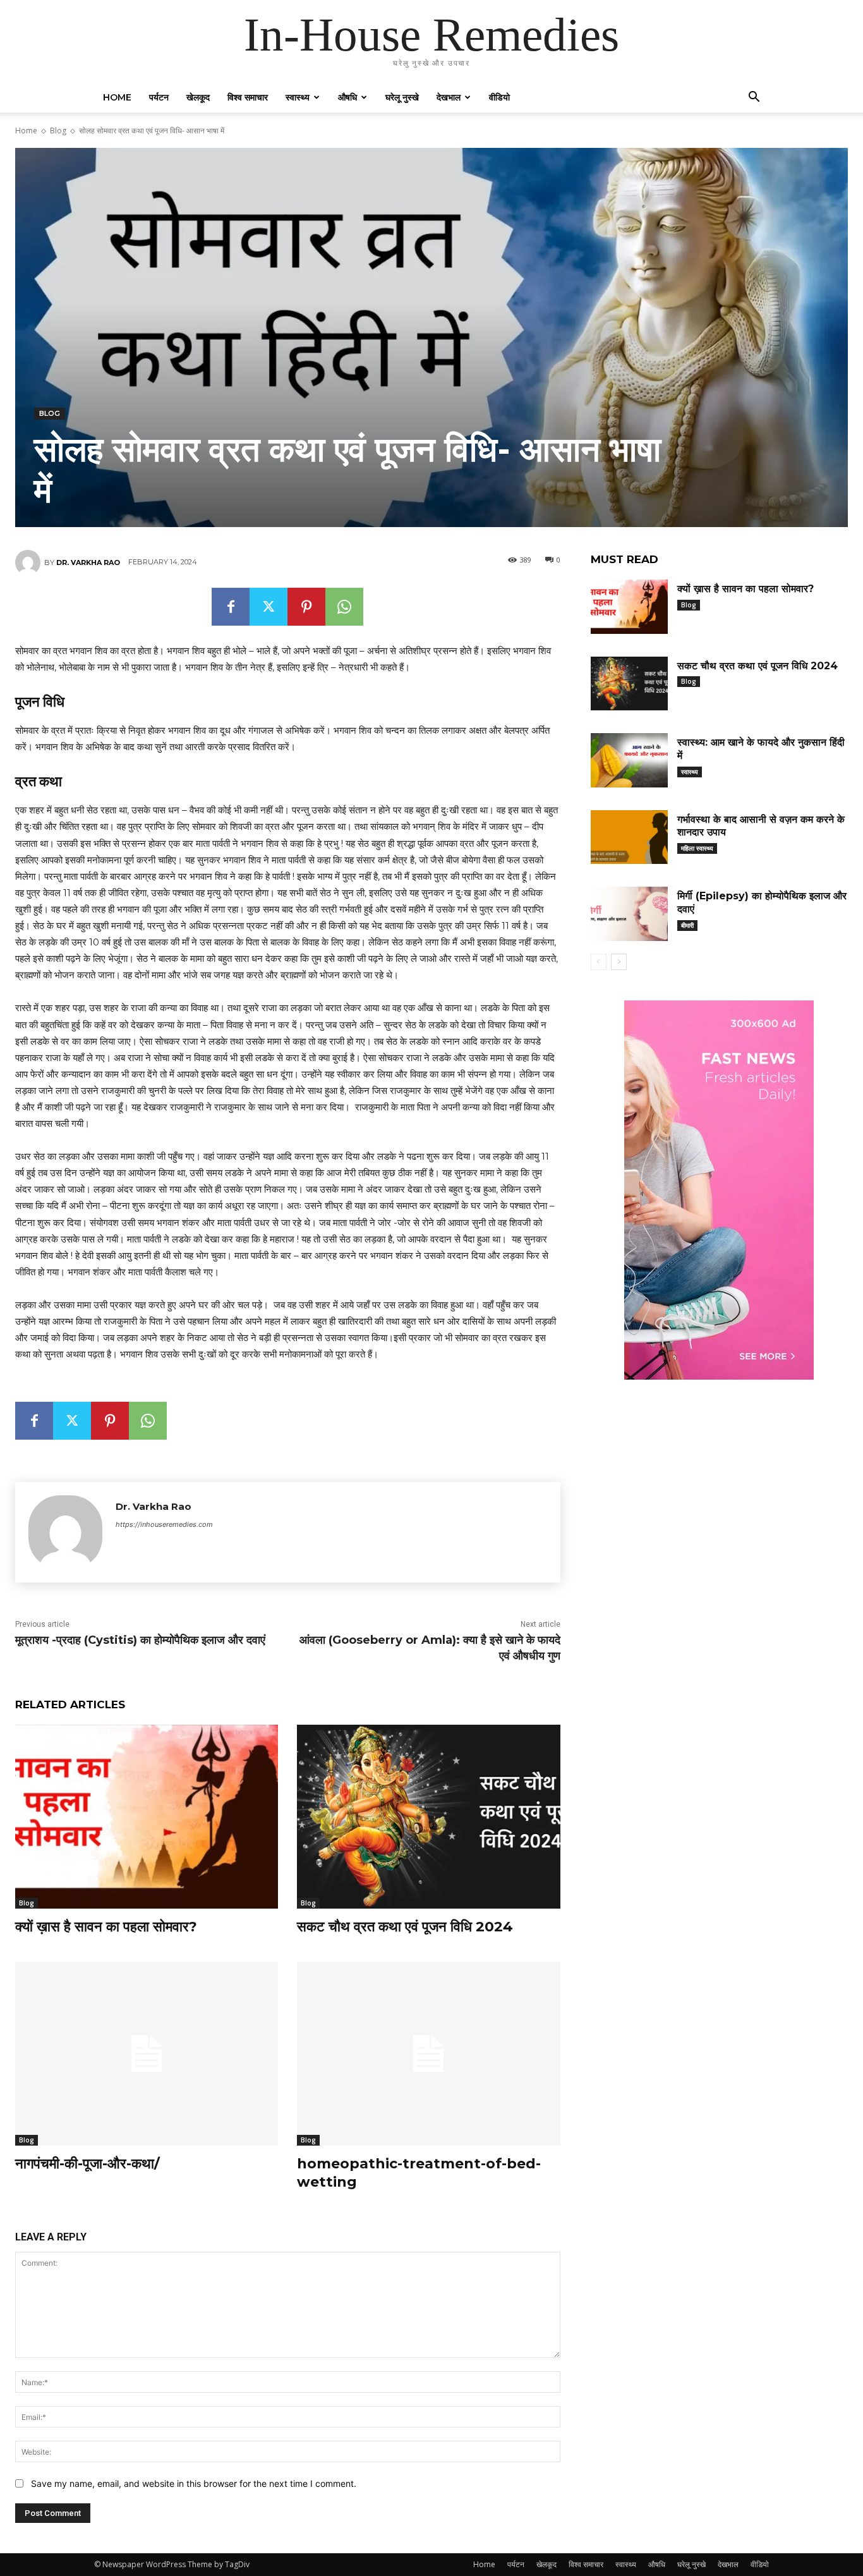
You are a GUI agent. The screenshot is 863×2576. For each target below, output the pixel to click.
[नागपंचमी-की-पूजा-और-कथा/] (147, 2054)
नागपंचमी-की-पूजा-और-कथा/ (88, 2164)
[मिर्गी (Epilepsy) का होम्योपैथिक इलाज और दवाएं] (629, 914)
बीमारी (687, 925)
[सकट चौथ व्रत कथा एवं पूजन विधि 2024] (428, 1817)
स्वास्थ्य (298, 97)
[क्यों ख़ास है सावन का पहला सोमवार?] (147, 1817)
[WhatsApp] (344, 607)
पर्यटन (159, 97)
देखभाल (449, 97)
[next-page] (619, 962)
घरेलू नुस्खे (402, 97)
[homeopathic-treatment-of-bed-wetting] (428, 2054)
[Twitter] (269, 607)
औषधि (347, 97)
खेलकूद (198, 97)
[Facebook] (231, 607)
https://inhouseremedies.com (164, 1524)
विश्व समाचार (248, 97)
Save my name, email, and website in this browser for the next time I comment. (194, 2483)
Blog (58, 131)
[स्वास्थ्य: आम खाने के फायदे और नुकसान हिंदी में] (629, 760)
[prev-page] (599, 962)
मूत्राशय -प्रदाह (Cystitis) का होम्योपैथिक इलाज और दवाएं (140, 1640)
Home (117, 97)
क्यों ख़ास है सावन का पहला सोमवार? (106, 1927)
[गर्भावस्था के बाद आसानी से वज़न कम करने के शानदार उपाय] (629, 837)
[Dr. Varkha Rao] (30, 562)
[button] (754, 98)
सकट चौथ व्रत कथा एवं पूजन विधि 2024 (405, 1927)
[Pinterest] (306, 607)
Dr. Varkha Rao (88, 562)
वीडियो (499, 97)
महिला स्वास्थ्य (697, 848)
